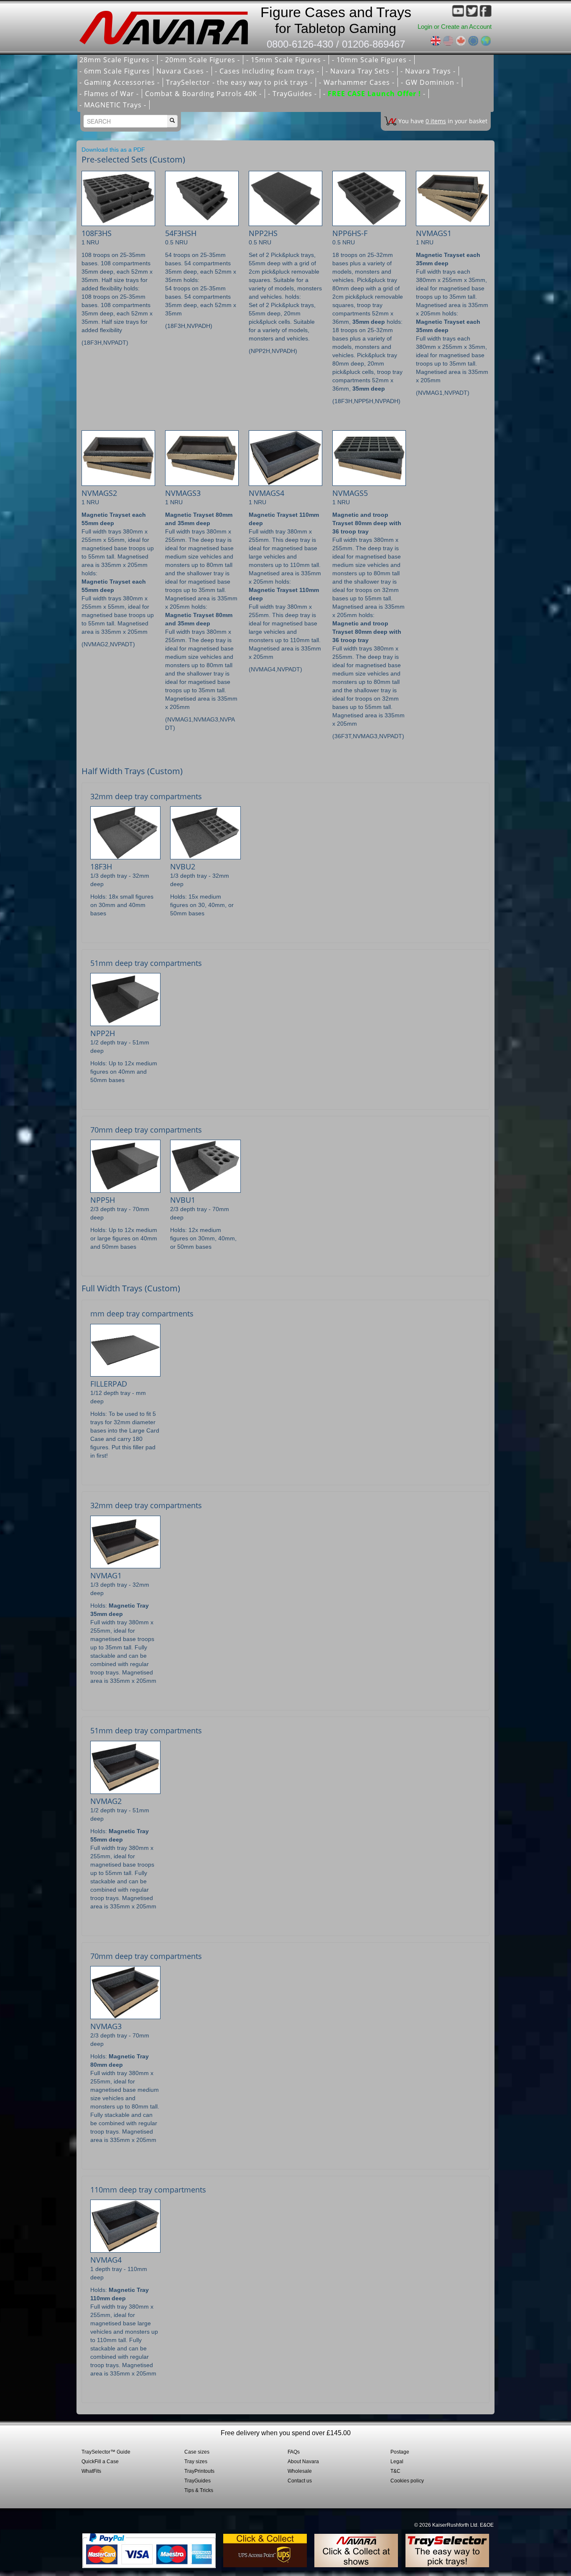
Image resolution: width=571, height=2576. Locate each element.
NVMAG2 (106, 1801)
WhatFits (91, 2471)
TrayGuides (198, 2481)
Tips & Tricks (199, 2490)
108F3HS (97, 233)
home (166, 25)
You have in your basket (443, 121)
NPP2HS (263, 233)
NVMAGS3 (183, 493)
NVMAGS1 (434, 233)
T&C (395, 2471)
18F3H (101, 866)
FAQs (294, 2452)
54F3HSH (181, 233)
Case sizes (197, 2452)
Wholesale (300, 2471)
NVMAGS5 (350, 493)
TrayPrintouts (199, 2471)
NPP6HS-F (350, 233)
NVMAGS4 (266, 493)
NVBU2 (183, 866)
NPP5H (103, 1200)
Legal (397, 2462)
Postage (400, 2452)
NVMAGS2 (99, 493)
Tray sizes (196, 2462)
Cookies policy (407, 2481)
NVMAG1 (106, 1575)
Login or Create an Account (455, 27)
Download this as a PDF (113, 150)
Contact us (300, 2481)
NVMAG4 (106, 2260)
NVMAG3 (106, 2026)
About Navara (303, 2462)
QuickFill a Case (100, 2462)
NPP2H (103, 1033)
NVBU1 (183, 1200)
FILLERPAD (109, 1384)
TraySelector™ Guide (106, 2452)
